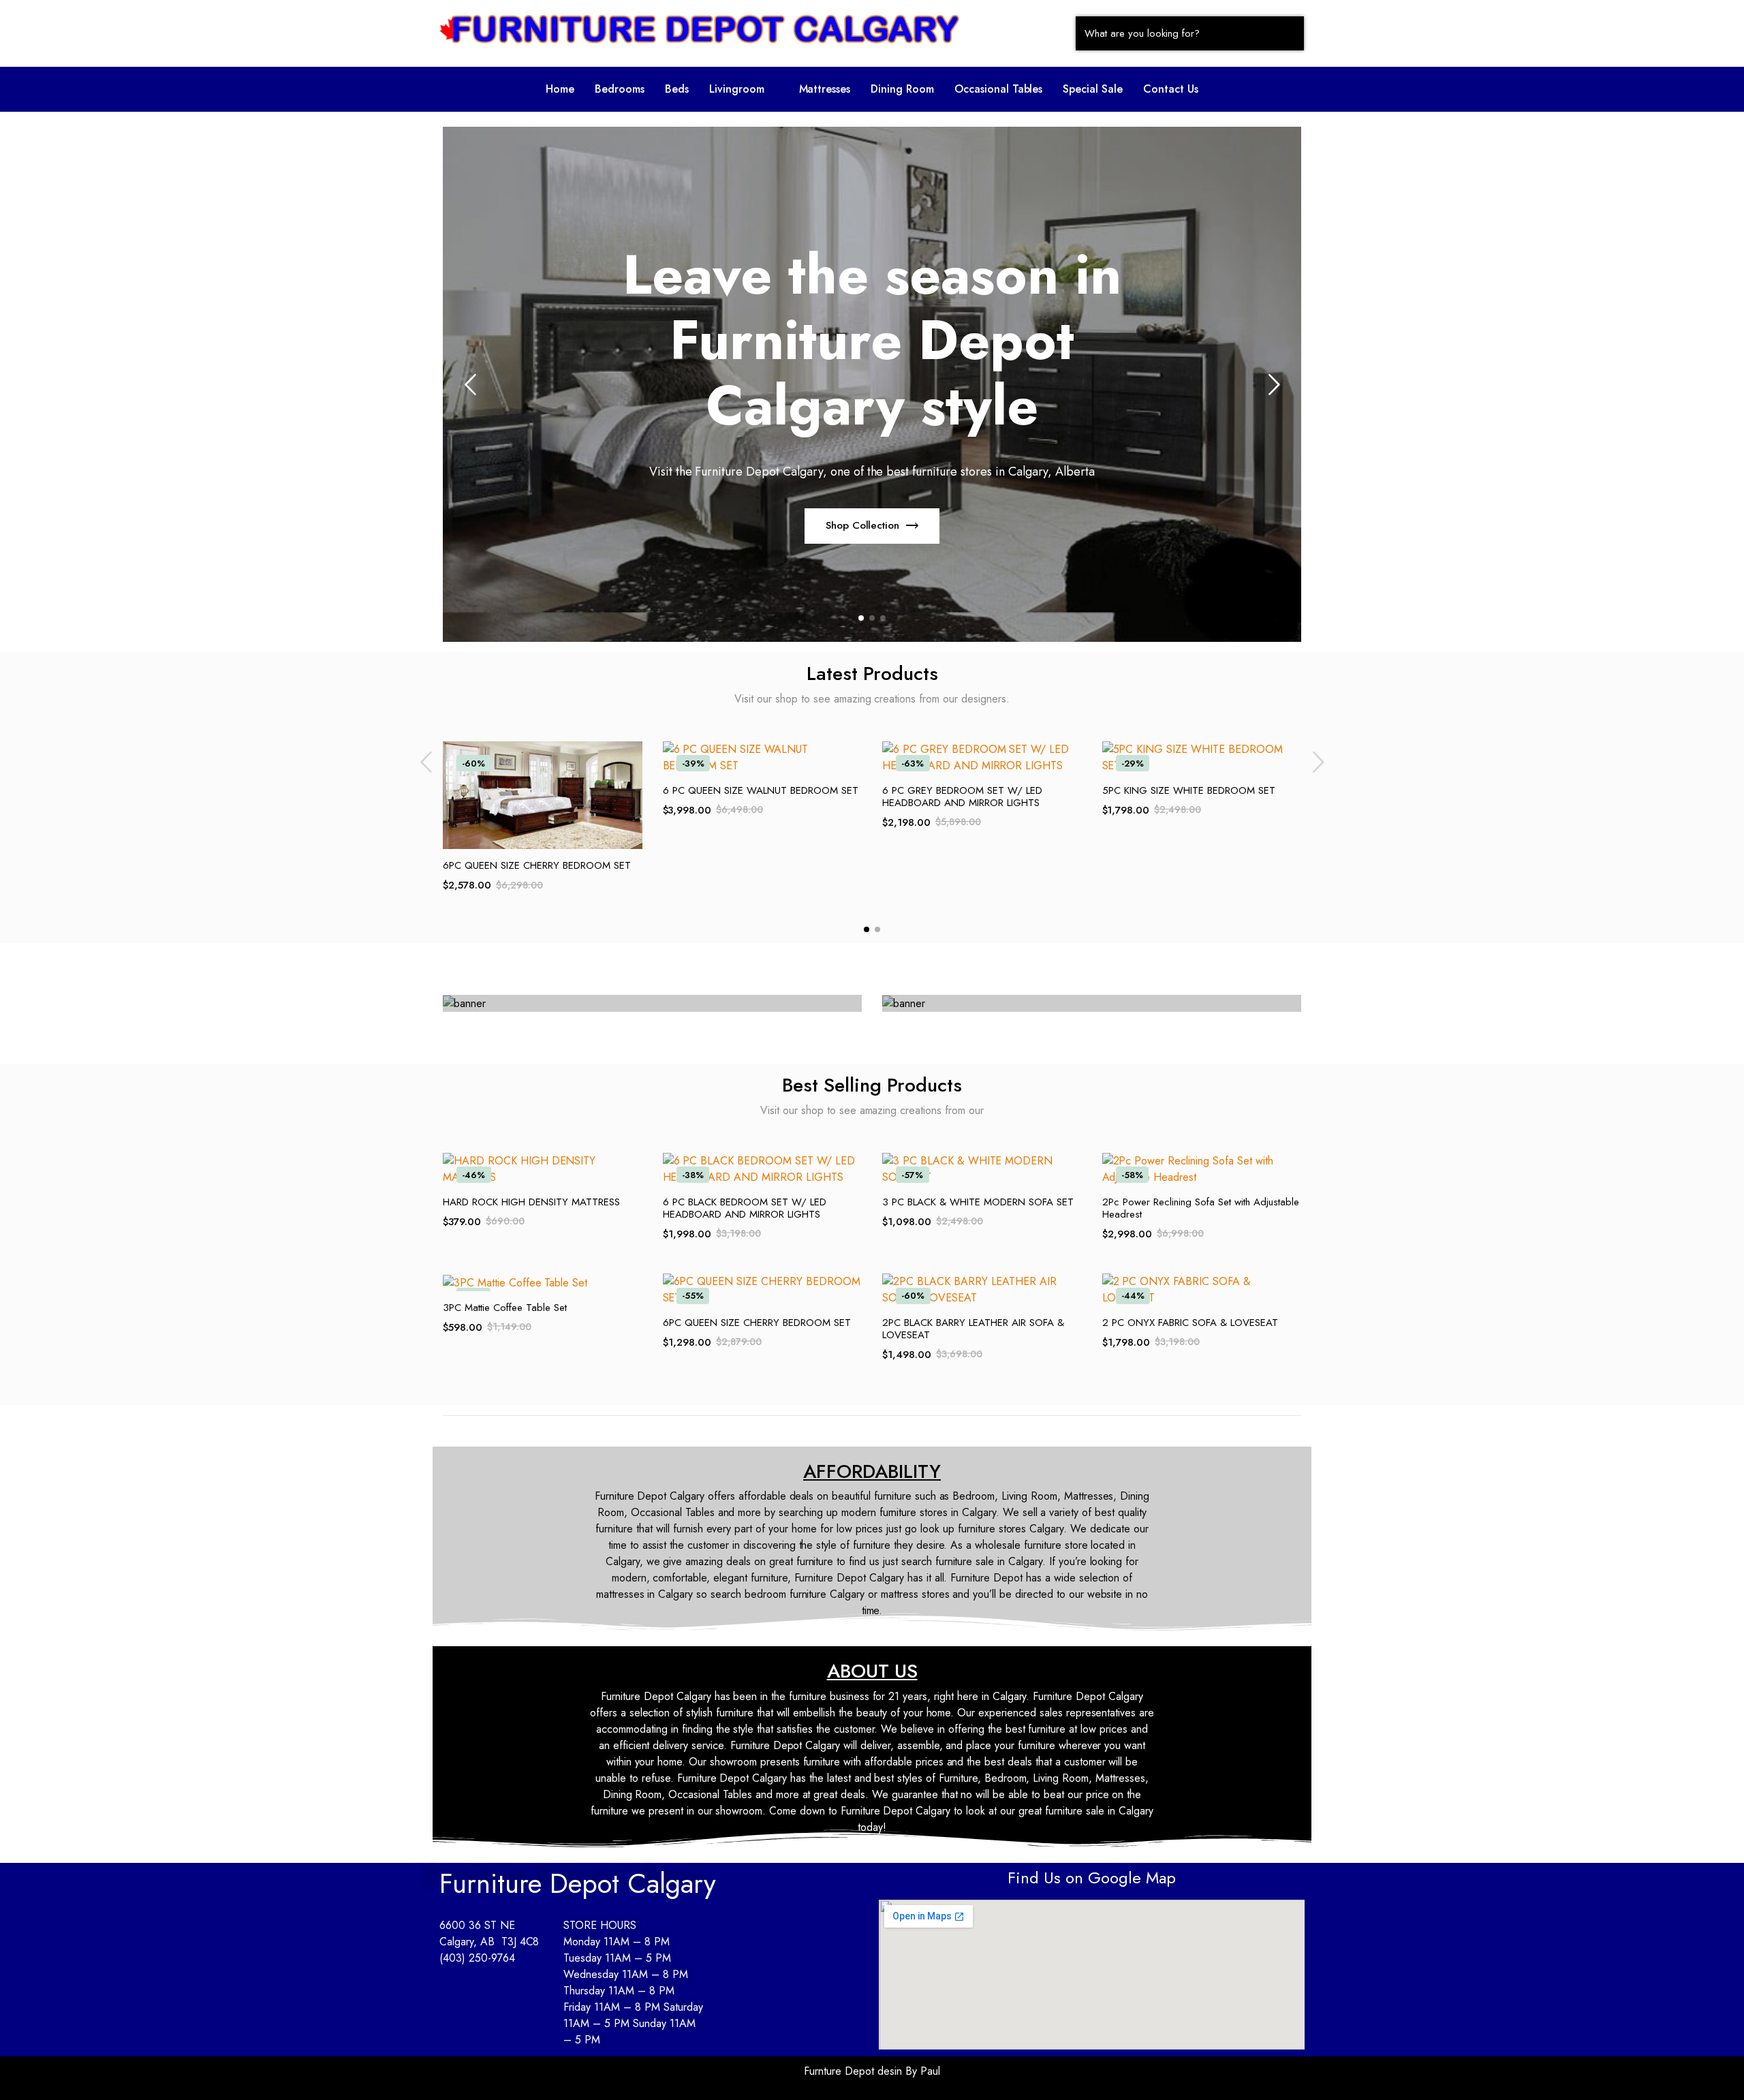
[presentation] (470, 384)
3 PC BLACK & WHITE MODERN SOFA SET (978, 1202)
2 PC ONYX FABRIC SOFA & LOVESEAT (1190, 1323)
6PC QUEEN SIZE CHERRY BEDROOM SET (537, 865)
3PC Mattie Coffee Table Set (505, 1308)
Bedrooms (620, 89)
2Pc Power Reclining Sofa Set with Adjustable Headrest (1201, 1208)
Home (560, 89)
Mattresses (825, 89)
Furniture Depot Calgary (578, 1883)
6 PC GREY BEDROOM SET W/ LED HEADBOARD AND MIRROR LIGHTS (962, 797)
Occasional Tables (999, 89)
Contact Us (1171, 89)
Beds (677, 89)
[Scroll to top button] (1713, 2069)
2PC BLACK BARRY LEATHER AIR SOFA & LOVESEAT (973, 1329)
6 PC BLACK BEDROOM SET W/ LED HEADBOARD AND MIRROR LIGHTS (745, 1208)
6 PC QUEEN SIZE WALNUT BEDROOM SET (761, 790)
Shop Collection (722, 525)
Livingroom (737, 89)
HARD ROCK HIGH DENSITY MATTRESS (531, 1202)
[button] (744, 89)
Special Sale (1093, 89)
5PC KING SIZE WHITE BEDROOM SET (1189, 790)
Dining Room (902, 89)
